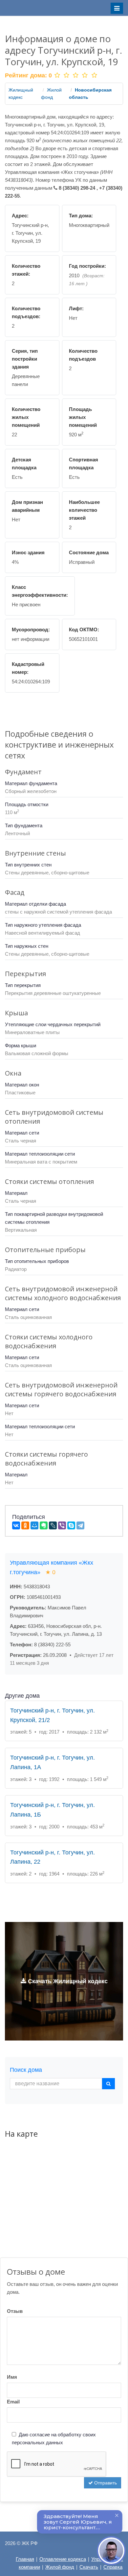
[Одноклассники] (25, 1525)
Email (13, 2402)
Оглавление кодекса (63, 2559)
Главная (25, 2559)
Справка (113, 2567)
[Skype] (71, 1525)
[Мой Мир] (34, 1525)
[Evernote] (44, 1525)
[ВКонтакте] (16, 1525)
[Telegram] (80, 1525)
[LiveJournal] (53, 1525)
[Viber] (62, 1525)
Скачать (89, 2567)
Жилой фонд (60, 2567)
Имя (12, 2377)
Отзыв (15, 2311)
